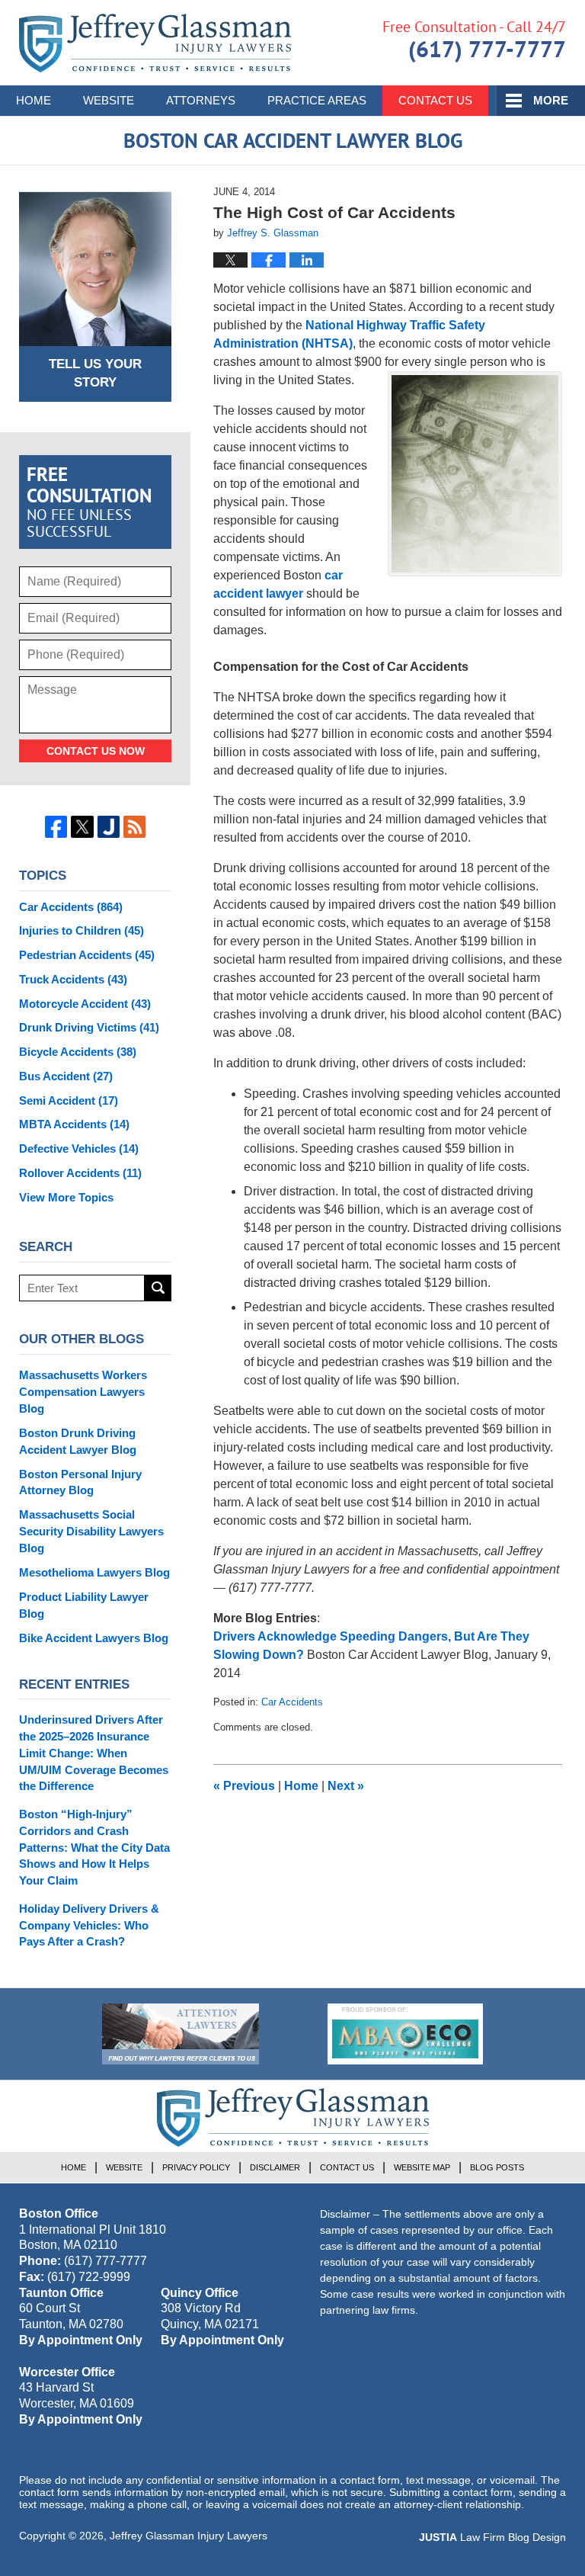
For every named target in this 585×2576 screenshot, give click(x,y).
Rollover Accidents (80, 1173)
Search (158, 1288)
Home (34, 100)
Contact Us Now (96, 751)
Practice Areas (317, 100)
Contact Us (435, 100)
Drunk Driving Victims (89, 1027)
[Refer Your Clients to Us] (181, 2034)
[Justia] (109, 827)
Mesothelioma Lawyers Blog (94, 1572)
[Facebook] (56, 827)
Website (109, 100)
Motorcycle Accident (85, 1004)
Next (346, 1786)
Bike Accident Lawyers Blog (94, 1638)
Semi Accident (69, 1100)
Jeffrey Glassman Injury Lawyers (189, 2536)
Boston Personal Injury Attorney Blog (80, 1482)
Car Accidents (292, 1702)
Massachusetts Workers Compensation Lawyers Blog (83, 1392)
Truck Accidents (73, 979)
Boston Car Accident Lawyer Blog (155, 43)
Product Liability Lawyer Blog (84, 1605)
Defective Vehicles (79, 1148)
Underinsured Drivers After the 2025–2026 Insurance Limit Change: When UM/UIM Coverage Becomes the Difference (94, 1753)
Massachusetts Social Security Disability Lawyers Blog (91, 1531)
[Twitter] (82, 827)
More (551, 100)
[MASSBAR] (405, 2034)
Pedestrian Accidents (87, 955)
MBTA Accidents (74, 1124)
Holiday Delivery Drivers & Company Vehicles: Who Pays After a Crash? (89, 1925)
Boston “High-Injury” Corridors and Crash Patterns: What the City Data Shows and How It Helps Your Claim (94, 1847)
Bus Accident (66, 1076)
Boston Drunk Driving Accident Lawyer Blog (78, 1441)
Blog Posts (497, 2167)
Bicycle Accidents (78, 1052)
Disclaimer (275, 2167)
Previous (244, 1786)
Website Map (422, 2167)
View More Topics (66, 1197)
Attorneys (201, 100)
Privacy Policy (196, 2167)
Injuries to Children (82, 930)
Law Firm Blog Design (492, 2537)
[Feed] (134, 827)
